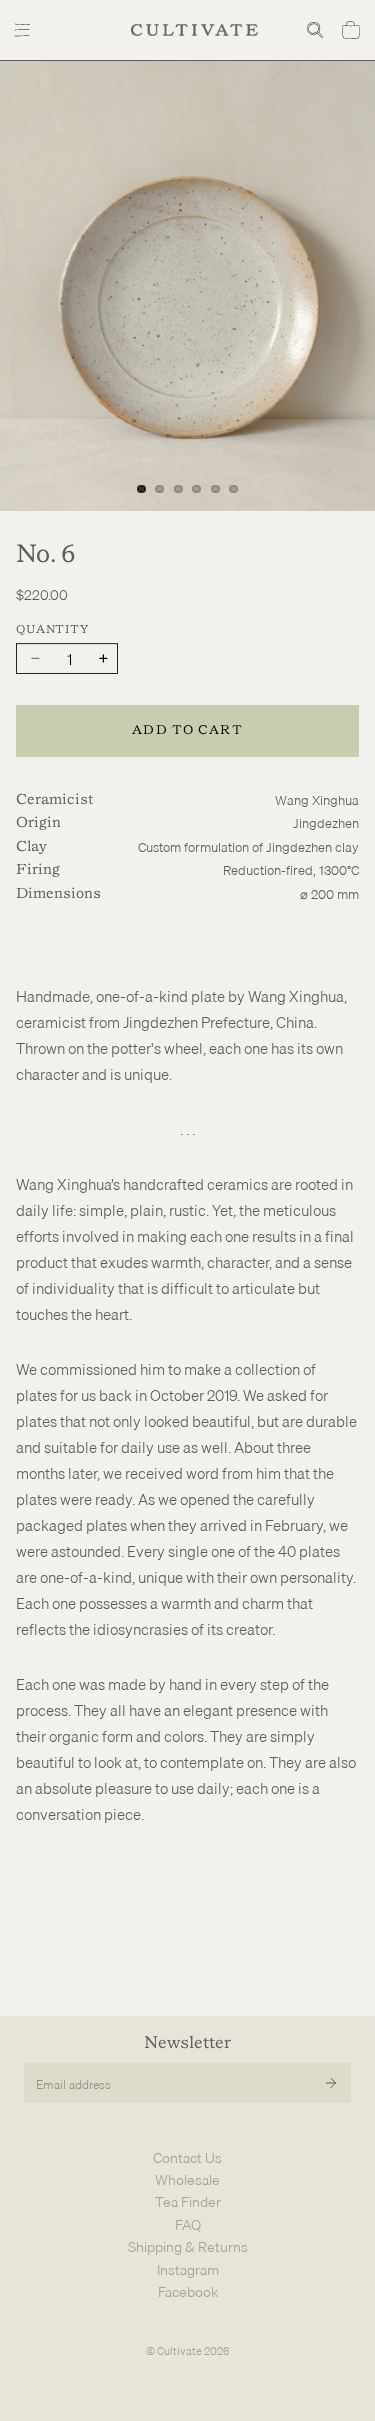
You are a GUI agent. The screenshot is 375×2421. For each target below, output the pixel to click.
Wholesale (187, 2180)
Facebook (188, 2292)
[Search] (315, 30)
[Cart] (351, 30)
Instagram (188, 2270)
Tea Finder (188, 2202)
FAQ (188, 2225)
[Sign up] (331, 2083)
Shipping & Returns (188, 2247)
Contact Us (187, 2158)
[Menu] (24, 30)
